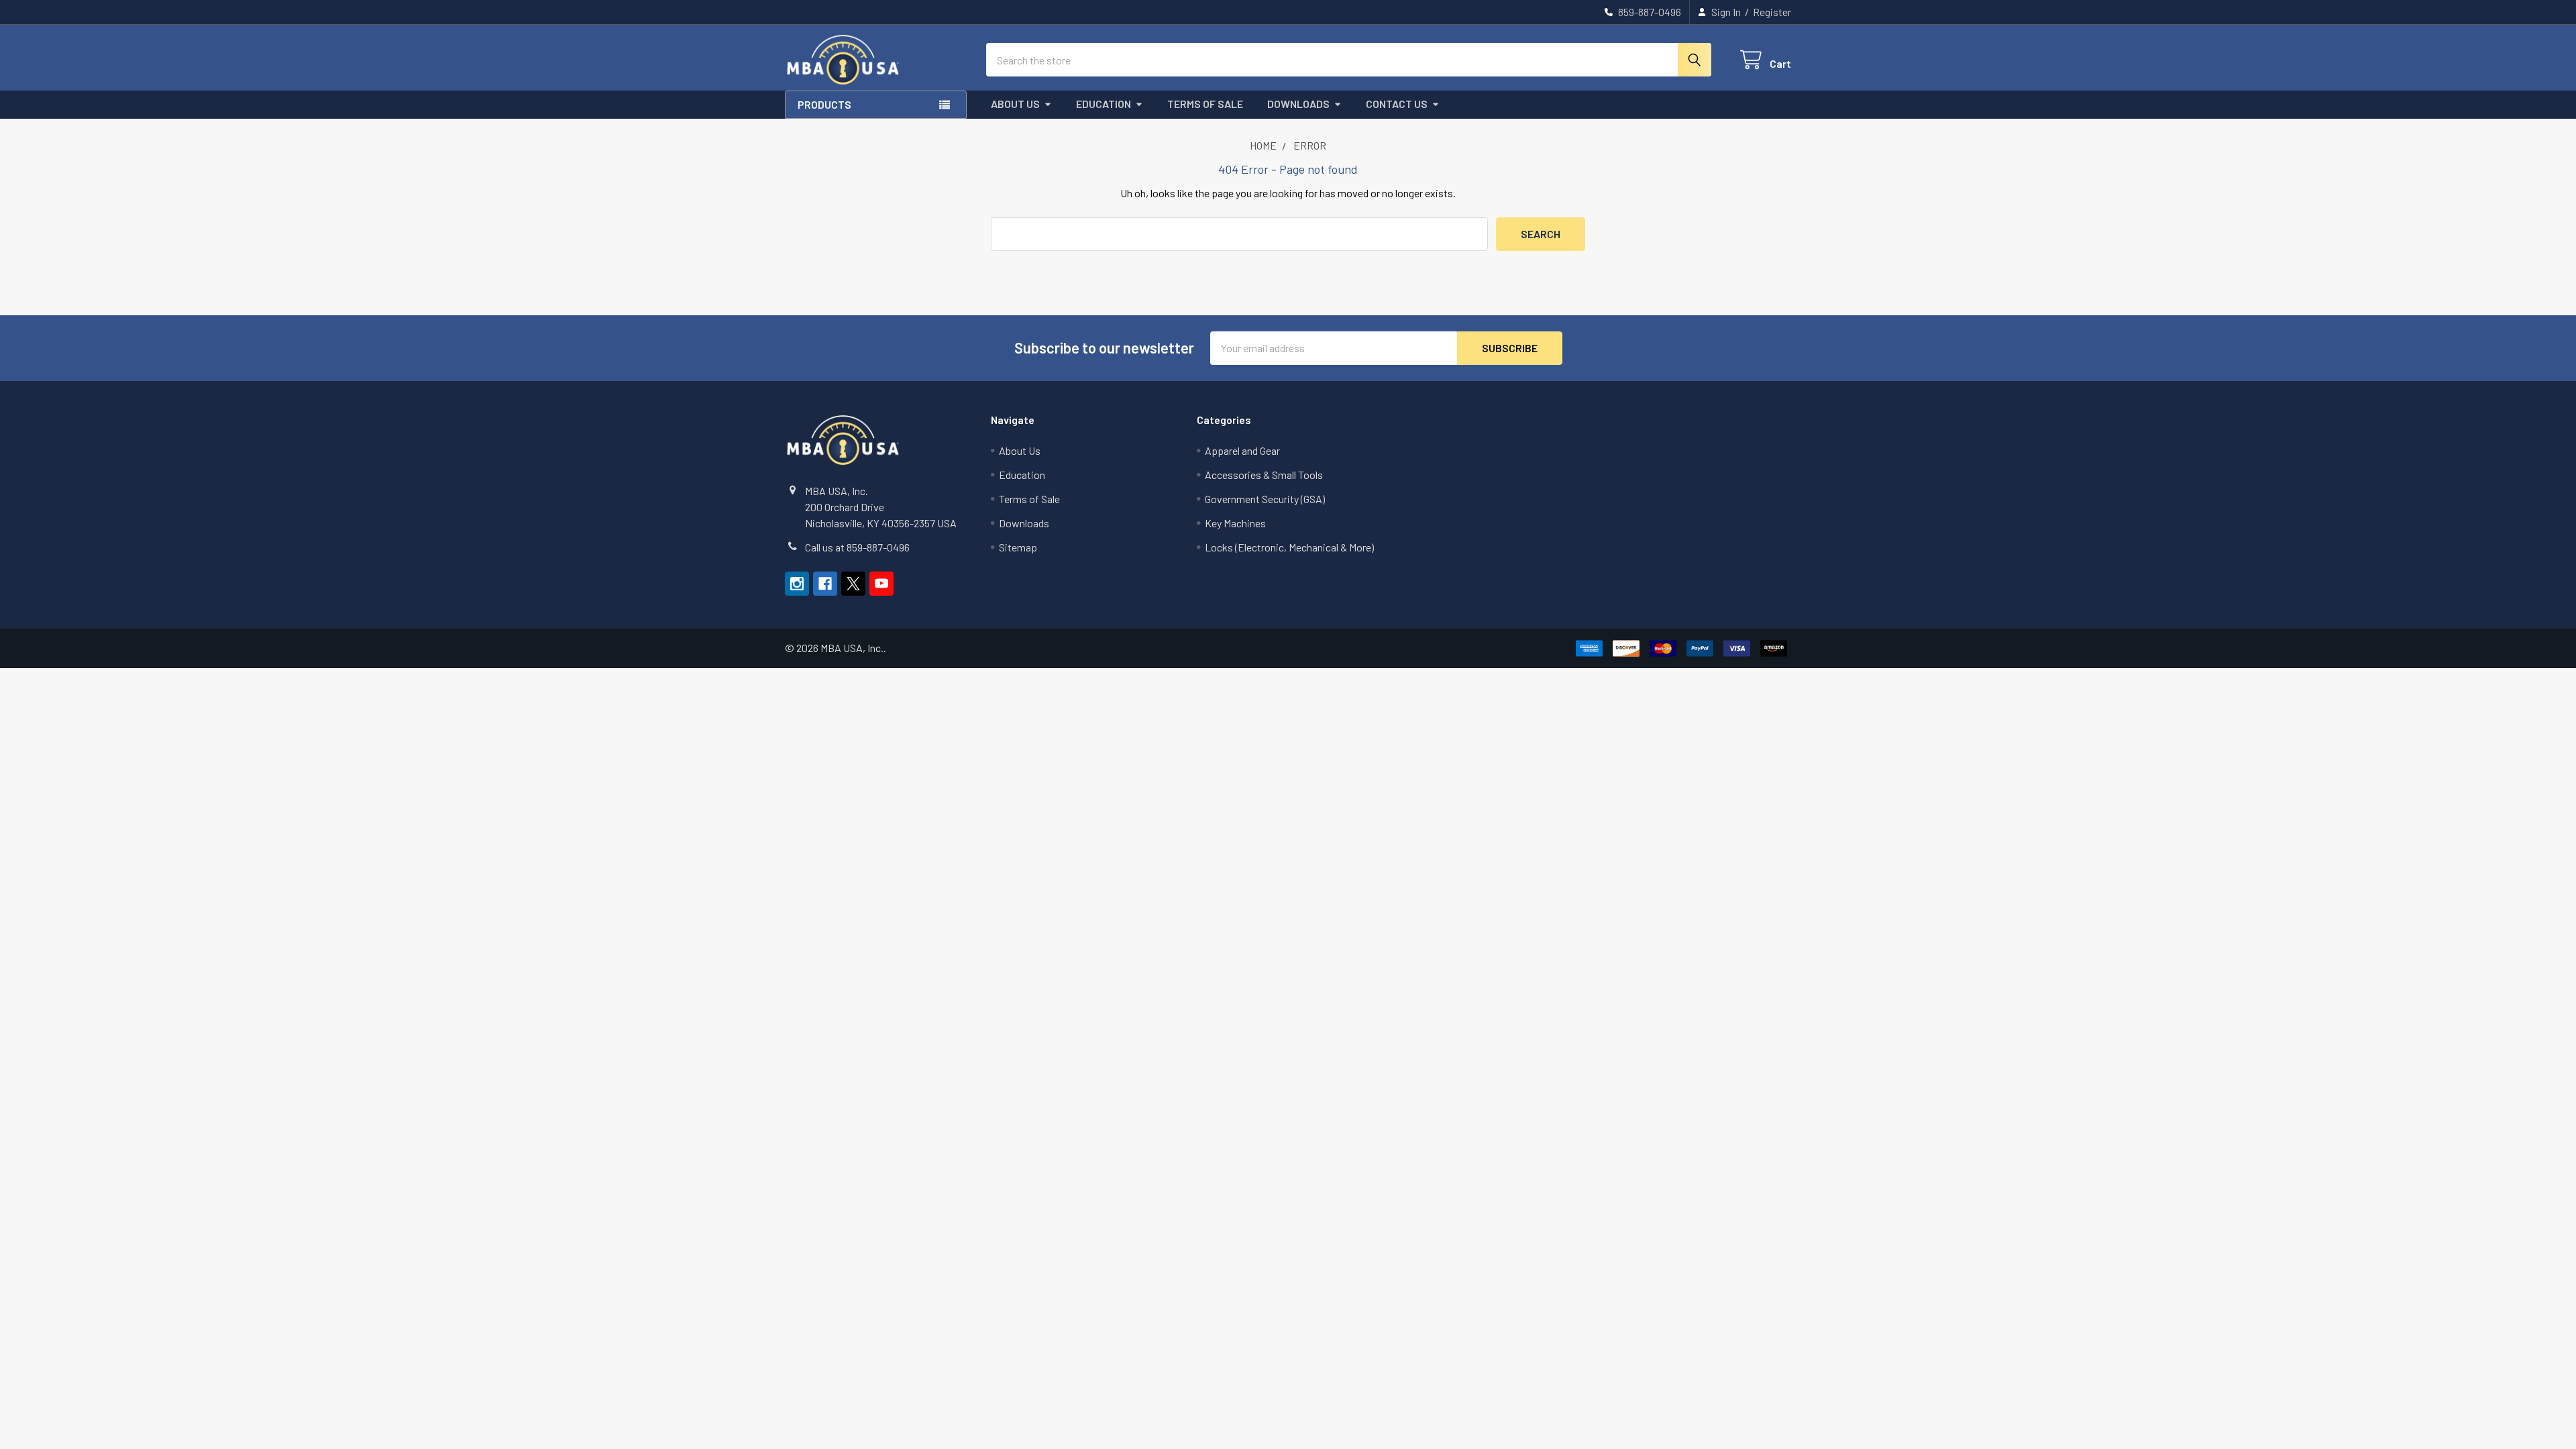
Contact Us (1397, 104)
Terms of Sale (1205, 104)
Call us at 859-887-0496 (857, 547)
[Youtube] (881, 584)
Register (1772, 12)
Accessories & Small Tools (1264, 475)
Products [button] (824, 104)
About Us (1015, 104)
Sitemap (1018, 547)
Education (1104, 104)
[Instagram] (797, 584)
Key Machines (1235, 523)
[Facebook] (825, 584)
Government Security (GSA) (1265, 499)
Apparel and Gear (1242, 450)
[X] (853, 584)
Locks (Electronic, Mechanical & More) (1289, 547)
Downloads (1298, 104)
